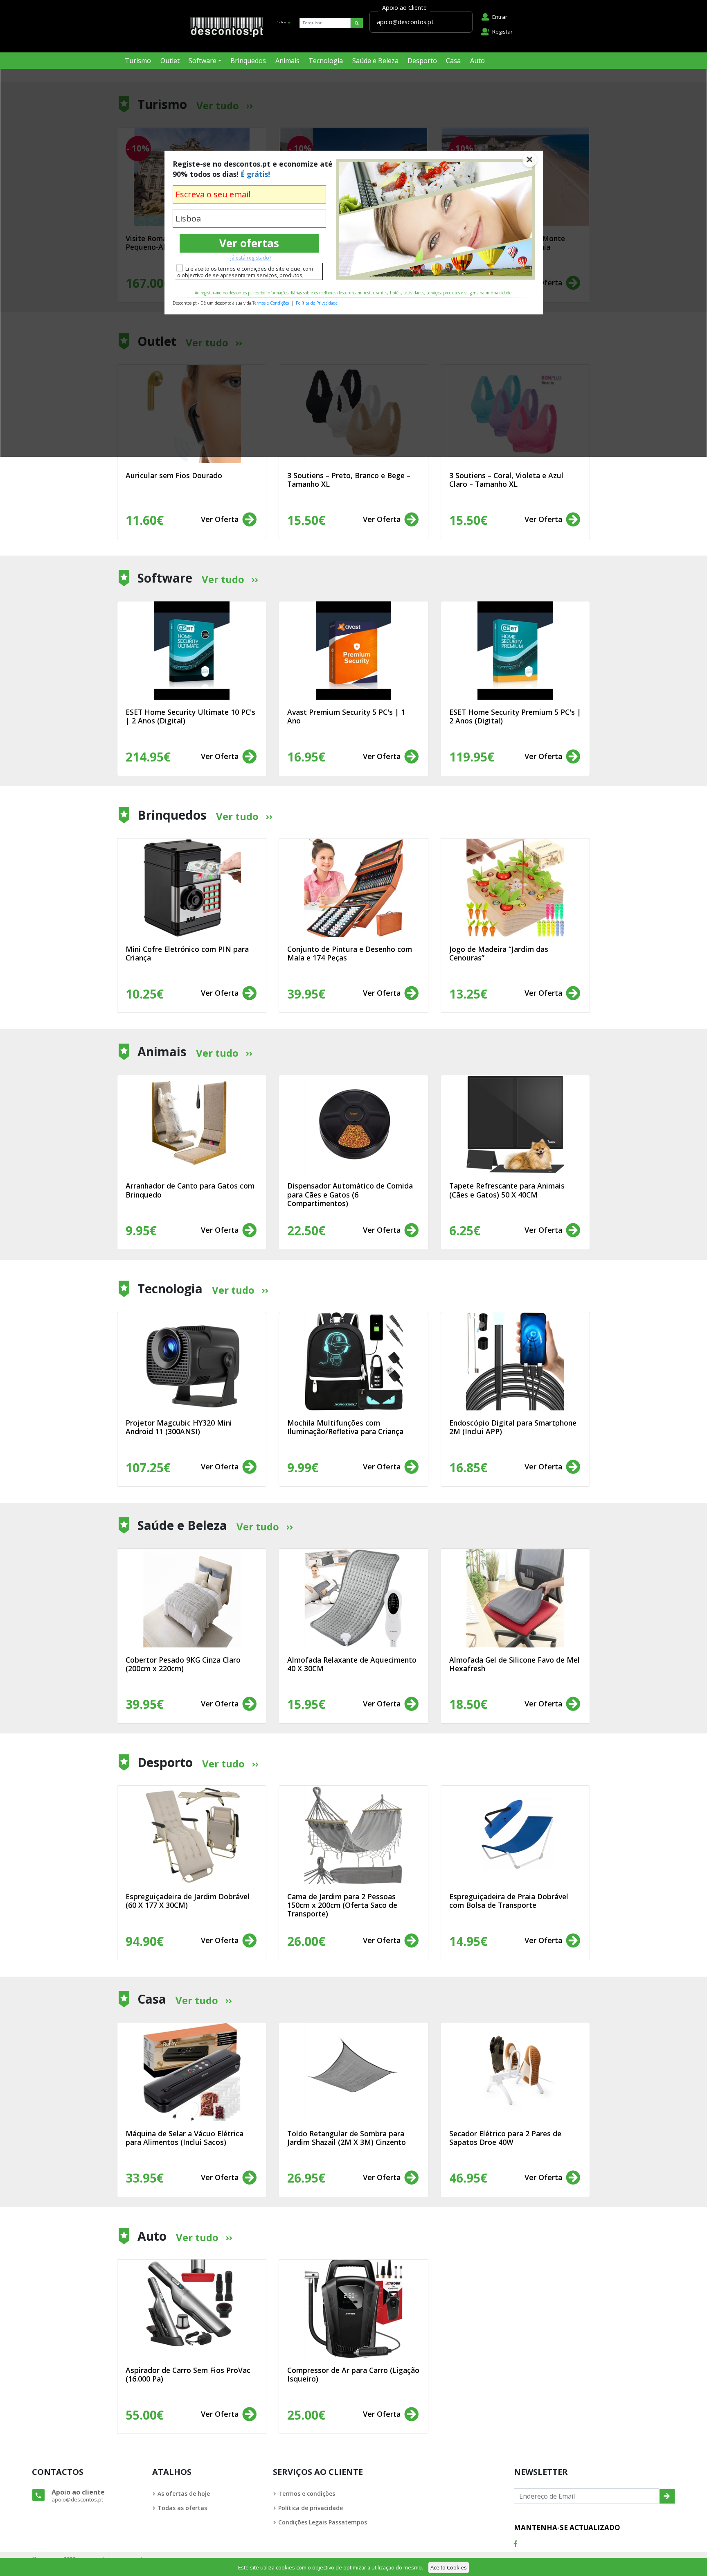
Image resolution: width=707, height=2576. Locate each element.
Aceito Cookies (449, 2567)
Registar (502, 32)
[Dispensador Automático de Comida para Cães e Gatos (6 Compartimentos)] (353, 1124)
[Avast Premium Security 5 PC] (353, 651)
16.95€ (306, 757)
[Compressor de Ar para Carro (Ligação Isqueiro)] (353, 2309)
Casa (453, 61)
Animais (287, 61)
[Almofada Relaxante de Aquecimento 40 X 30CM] (353, 1598)
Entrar (500, 17)
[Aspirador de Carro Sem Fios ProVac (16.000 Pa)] (192, 2309)
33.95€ (145, 2178)
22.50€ (306, 1230)
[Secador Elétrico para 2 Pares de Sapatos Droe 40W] (515, 2072)
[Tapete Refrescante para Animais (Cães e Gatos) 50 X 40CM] (515, 1124)
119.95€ (472, 757)
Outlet (170, 61)
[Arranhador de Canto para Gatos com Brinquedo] (192, 1124)
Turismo (138, 61)
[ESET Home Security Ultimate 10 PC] (192, 651)
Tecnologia (326, 61)
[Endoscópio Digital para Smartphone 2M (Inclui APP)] (515, 1361)
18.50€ (468, 1704)
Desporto (422, 61)
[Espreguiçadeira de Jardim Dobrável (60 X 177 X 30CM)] (192, 1835)
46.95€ (468, 2178)
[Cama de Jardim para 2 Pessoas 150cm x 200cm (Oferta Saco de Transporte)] (353, 1835)
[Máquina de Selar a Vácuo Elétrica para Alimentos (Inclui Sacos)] (192, 2072)
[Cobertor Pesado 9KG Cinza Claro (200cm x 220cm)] (192, 1598)
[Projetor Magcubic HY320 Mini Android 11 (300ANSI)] (192, 1361)
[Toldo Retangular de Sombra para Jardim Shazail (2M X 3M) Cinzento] (353, 2072)
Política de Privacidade (317, 303)
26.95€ (306, 2178)
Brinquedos (248, 61)
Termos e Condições (271, 303)
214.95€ (148, 757)
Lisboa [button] (281, 22)
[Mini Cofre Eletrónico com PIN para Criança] (192, 888)
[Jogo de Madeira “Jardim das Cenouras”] (515, 888)
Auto (477, 61)
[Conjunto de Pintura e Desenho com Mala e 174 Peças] (353, 888)
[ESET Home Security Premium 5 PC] (515, 651)
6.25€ (465, 1230)
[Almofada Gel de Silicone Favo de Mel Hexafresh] (515, 1598)
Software (203, 61)
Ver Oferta (221, 519)
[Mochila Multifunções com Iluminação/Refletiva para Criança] (353, 1361)
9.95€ (141, 1230)
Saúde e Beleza (375, 61)
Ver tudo (223, 579)
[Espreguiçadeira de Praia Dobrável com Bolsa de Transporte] (515, 1835)
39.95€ (145, 1704)
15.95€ (306, 1704)
